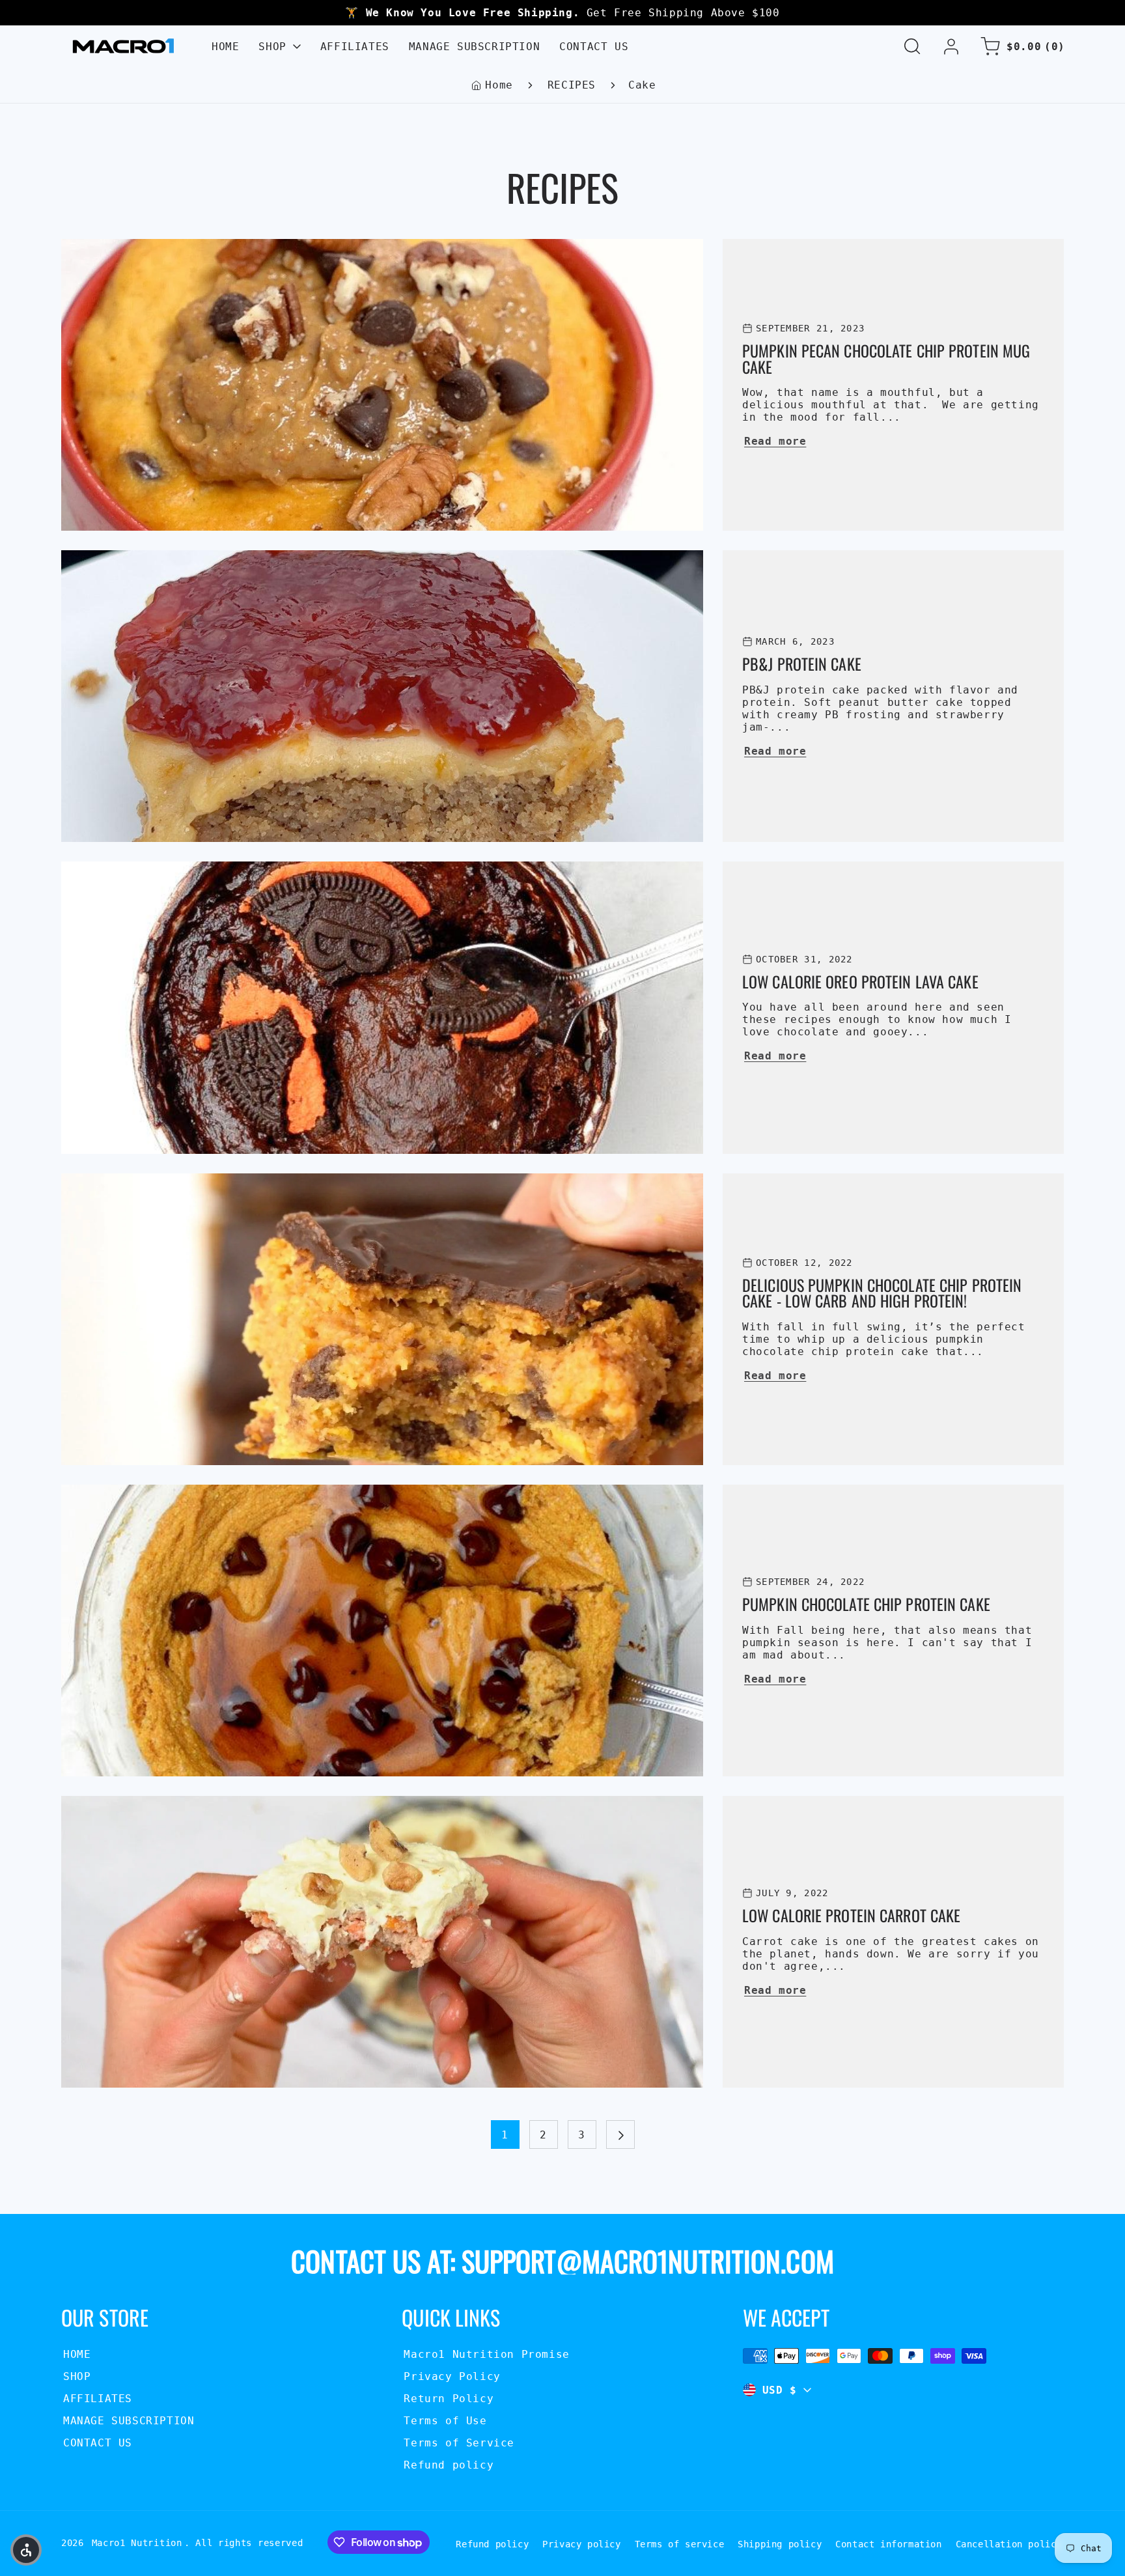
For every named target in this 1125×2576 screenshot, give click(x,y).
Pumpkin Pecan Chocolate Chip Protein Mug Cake (218, 247)
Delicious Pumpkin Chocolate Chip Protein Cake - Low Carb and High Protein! (318, 1182)
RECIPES (572, 85)
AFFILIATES (98, 2399)
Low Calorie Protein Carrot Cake (170, 1804)
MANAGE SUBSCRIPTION (129, 2421)
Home (499, 85)
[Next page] (620, 2135)
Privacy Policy (452, 2376)
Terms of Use (445, 2421)
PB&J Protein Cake (122, 558)
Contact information (888, 2544)
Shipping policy (780, 2544)
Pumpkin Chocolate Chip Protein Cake (184, 1493)
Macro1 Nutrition (137, 2543)
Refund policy (449, 2465)
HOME (77, 2354)
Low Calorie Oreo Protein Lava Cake (180, 870)
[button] (912, 46)
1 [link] (505, 2135)
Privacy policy (581, 2544)
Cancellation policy (1009, 2544)
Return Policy (449, 2399)
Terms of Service (459, 2443)
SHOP (77, 2376)
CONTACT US (98, 2443)
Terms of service (680, 2544)
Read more (775, 441)
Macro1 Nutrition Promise (486, 2354)
